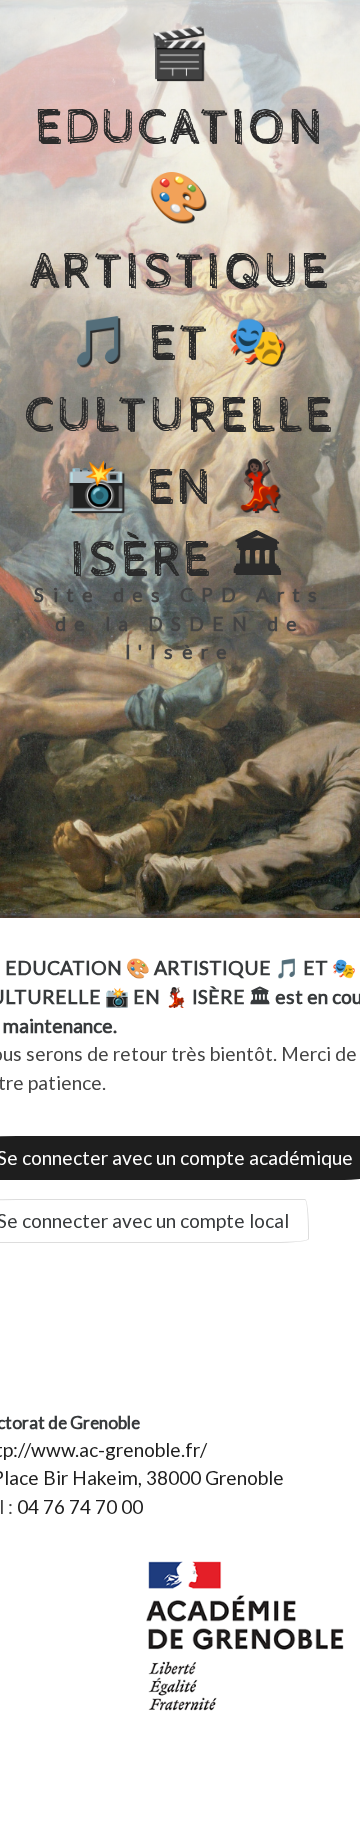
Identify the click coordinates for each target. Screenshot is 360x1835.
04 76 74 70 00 (80, 1506)
